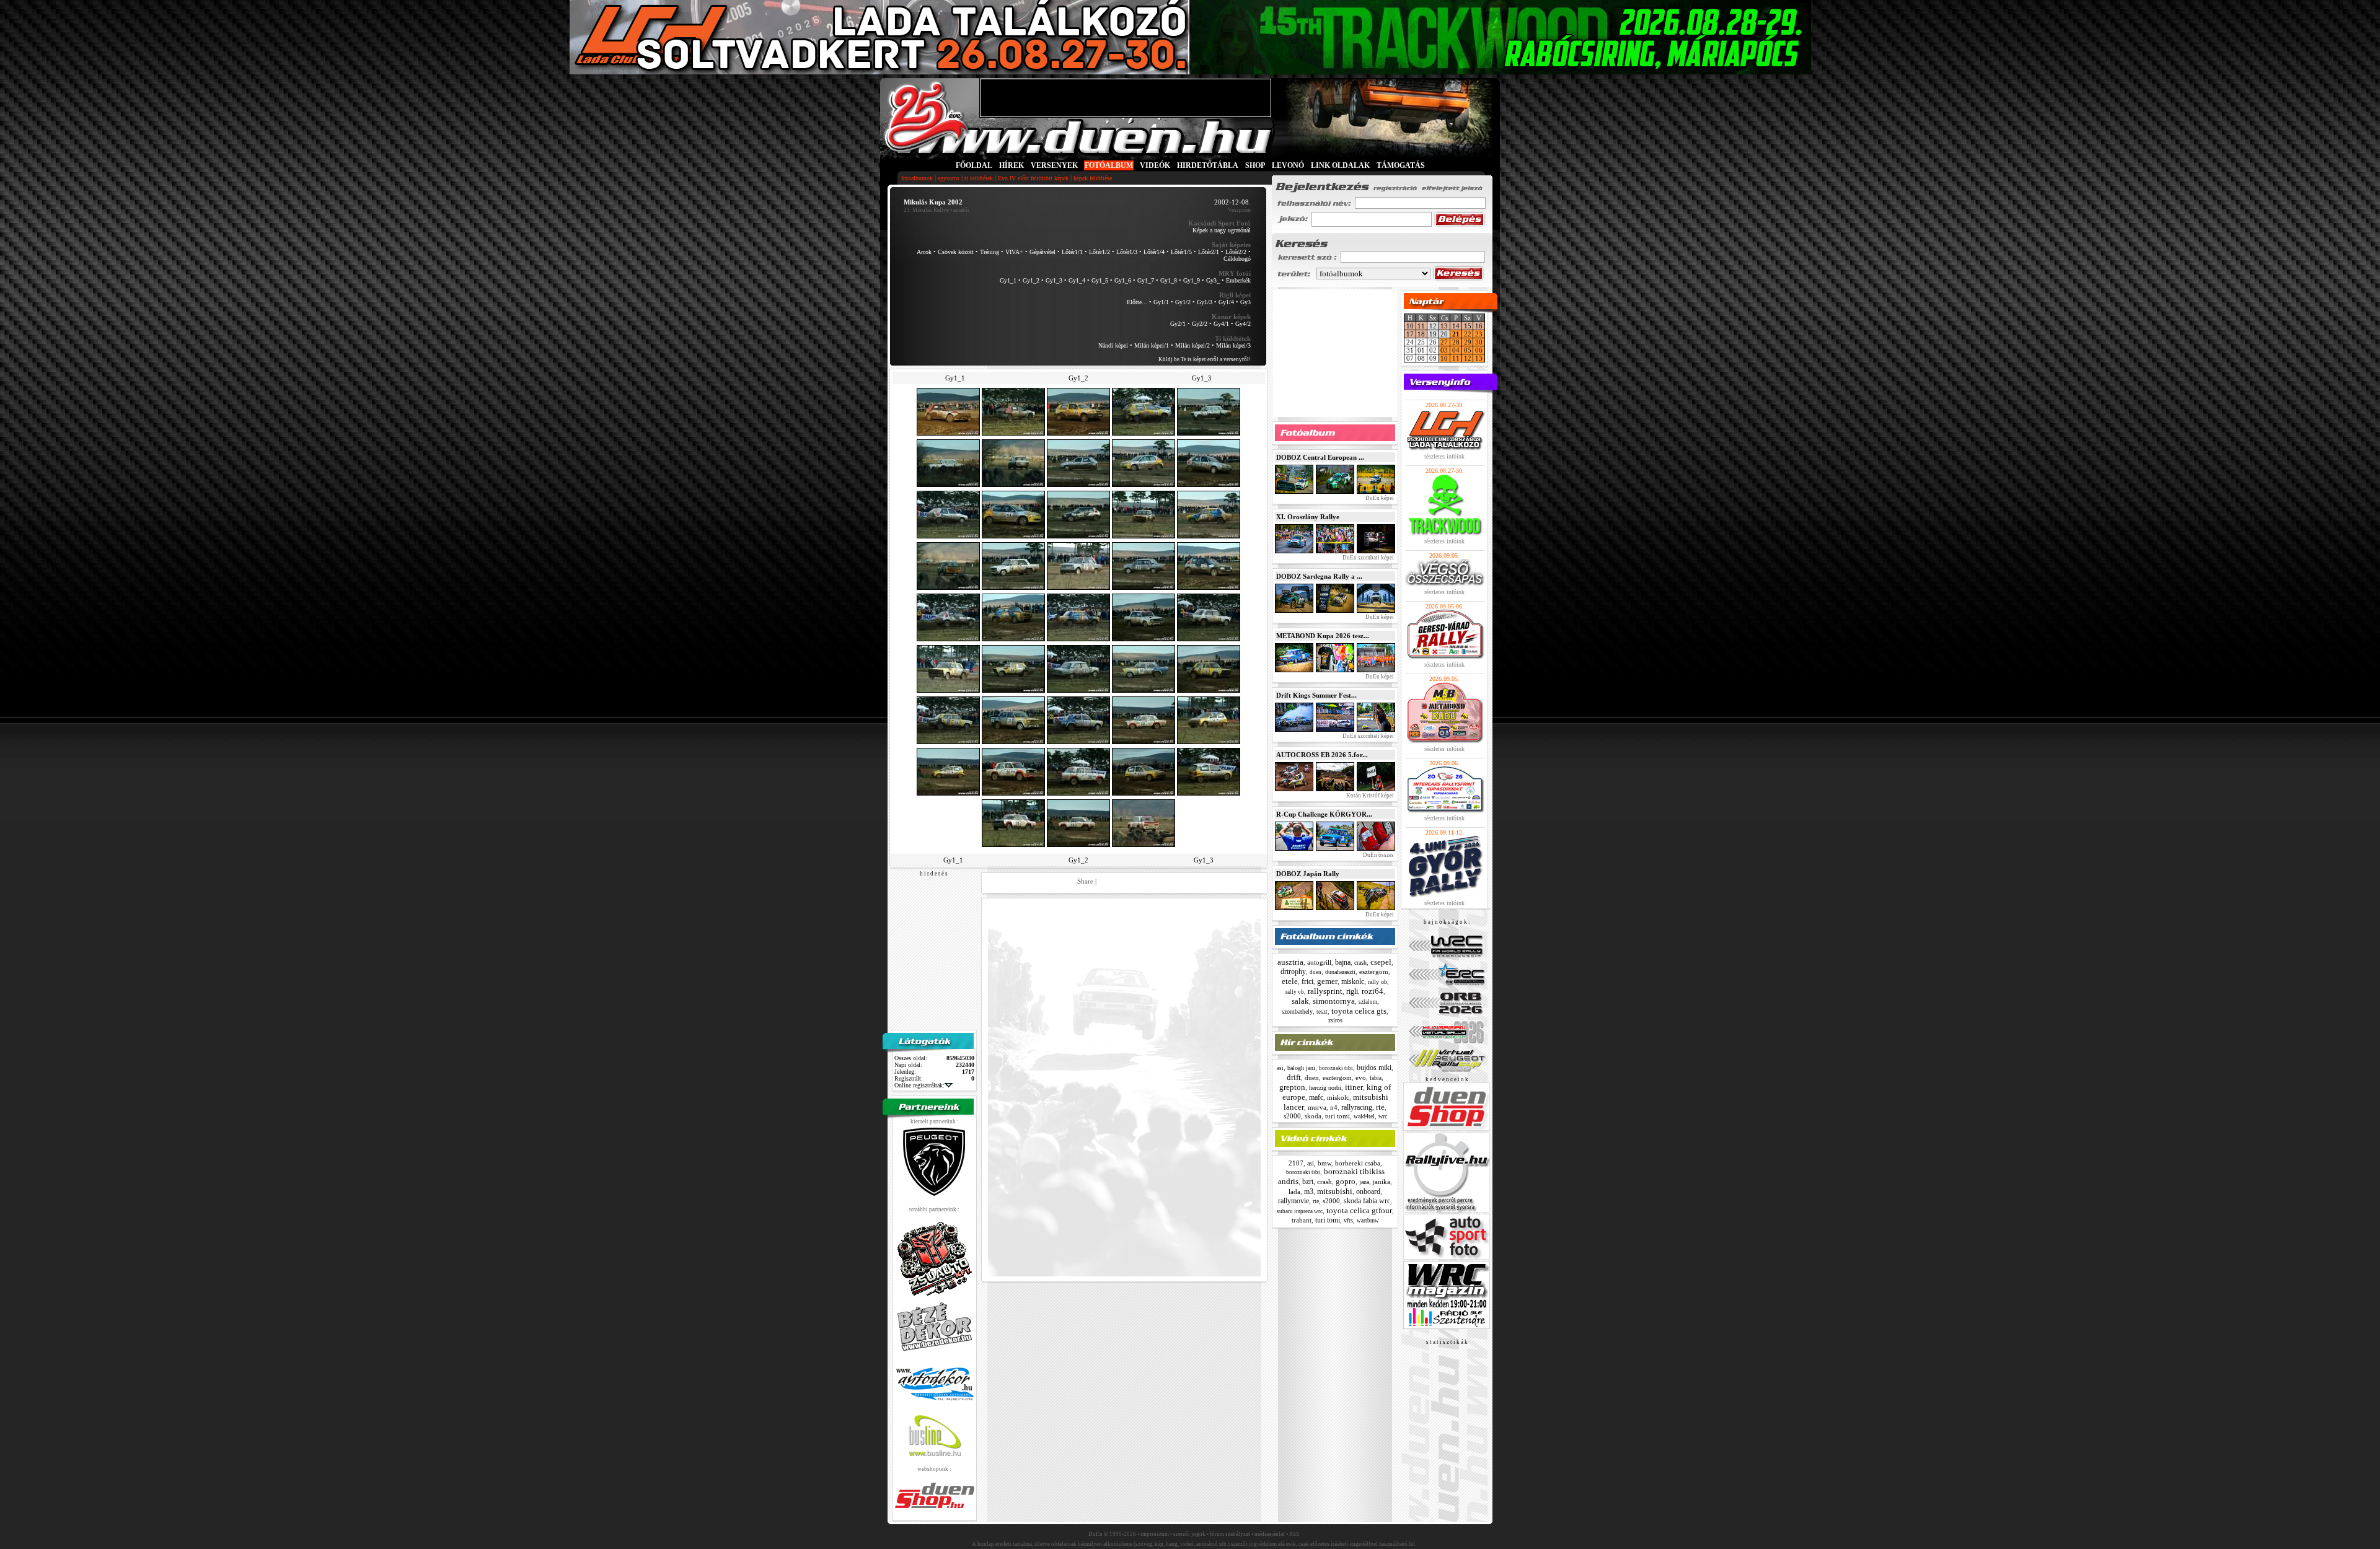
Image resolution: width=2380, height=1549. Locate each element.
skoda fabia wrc (1367, 1201)
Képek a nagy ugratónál (1222, 230)
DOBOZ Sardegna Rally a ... (1319, 576)
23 (1479, 334)
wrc (1383, 1116)
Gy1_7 (1146, 280)
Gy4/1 (1221, 324)
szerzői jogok (1189, 1534)
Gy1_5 (1100, 280)
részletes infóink (1444, 456)
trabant (1302, 1220)
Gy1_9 (1192, 280)
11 (1421, 326)
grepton (1292, 1087)
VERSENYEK (1054, 165)
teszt (1322, 1012)
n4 (1334, 1107)
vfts (1348, 1220)
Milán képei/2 (1192, 345)
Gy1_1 (1008, 280)
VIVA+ (1014, 252)
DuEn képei (1379, 498)
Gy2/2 (1200, 324)
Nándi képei (1113, 345)
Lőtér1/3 (1127, 252)
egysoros (949, 178)
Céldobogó (1237, 259)
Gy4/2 (1243, 324)
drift (1294, 1077)
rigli (1352, 991)
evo (1361, 1077)
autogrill (1319, 962)
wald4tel (1364, 1116)
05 (1468, 350)
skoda (1313, 1116)
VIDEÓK (1155, 165)
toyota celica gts (1359, 1011)
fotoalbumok (917, 178)
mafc (1316, 1097)
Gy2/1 (1178, 324)
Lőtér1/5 (1181, 252)
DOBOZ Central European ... (1320, 457)
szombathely (1297, 1011)
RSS (1294, 1534)
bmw (1324, 1163)
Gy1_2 (1031, 280)
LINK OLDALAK (1340, 165)
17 (1410, 334)
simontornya (1334, 1001)
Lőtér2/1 (1209, 252)
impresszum (1155, 1534)
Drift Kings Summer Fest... (1316, 695)
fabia (1376, 1078)
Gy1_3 (1054, 280)
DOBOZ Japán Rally (1308, 874)
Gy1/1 (1161, 302)
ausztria (1290, 962)
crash (1360, 963)
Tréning (989, 252)
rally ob (1377, 982)
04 (1456, 350)
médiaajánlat (1270, 1534)
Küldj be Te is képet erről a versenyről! (1205, 359)
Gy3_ (1213, 280)
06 (1479, 350)
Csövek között (956, 252)
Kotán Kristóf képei (1369, 796)
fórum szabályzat (1230, 1534)
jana (1364, 1182)
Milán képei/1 (1152, 345)
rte (1380, 1107)
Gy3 (1245, 302)
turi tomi (1338, 1116)
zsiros (1335, 1020)
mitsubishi (1335, 1191)
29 (1468, 342)
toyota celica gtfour (1359, 1210)
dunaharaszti (1340, 972)
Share (1085, 881)
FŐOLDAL (974, 165)
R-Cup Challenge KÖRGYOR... (1324, 814)
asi (1280, 1068)
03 (1444, 350)
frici (1307, 981)
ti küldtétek (979, 178)
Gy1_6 (1123, 280)
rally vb (1295, 992)
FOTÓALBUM (1109, 165)
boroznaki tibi (1336, 1068)
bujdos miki (1374, 1068)
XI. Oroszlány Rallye (1308, 517)
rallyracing (1357, 1107)
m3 (1309, 1191)
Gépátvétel (1042, 252)
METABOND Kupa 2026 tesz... (1323, 636)
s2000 (1292, 1116)
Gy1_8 (1169, 280)
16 (1479, 326)
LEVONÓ (1289, 165)
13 (1444, 326)
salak (1300, 1001)
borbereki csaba (1358, 1163)
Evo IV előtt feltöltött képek (1033, 178)
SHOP (1255, 165)
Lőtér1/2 (1100, 252)
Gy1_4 (1077, 280)
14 (1456, 326)
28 (1456, 342)
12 (1468, 358)
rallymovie (1294, 1201)
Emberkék (1238, 280)
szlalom (1368, 1002)
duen (1316, 972)
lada (1294, 1191)
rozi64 (1373, 991)
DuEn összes (1378, 855)
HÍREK (1011, 165)
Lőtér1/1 (1072, 252)
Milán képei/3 (1233, 345)
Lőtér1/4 (1154, 252)
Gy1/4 (1226, 302)
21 (1456, 334)
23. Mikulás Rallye (926, 210)
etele (1290, 981)
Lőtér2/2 (1236, 252)
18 (1421, 334)
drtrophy (1293, 972)
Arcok (924, 252)
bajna (1343, 962)
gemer (1327, 981)
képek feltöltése (1093, 178)
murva (1317, 1107)
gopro (1346, 1181)
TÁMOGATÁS (1401, 165)
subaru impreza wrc (1300, 1211)
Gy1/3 (1205, 302)
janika (1382, 1182)
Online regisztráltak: (919, 1085)
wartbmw (1368, 1221)
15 (1468, 326)
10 (1410, 326)
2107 (1296, 1163)
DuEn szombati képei (1368, 558)
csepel (1381, 962)
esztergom (1374, 972)
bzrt (1308, 1182)
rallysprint (1325, 991)
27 (1444, 342)
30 (1479, 342)
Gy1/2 (1183, 302)
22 (1468, 334)
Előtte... (1137, 302)
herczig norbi (1325, 1088)
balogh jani (1301, 1068)
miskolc (1353, 981)
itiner (1354, 1087)
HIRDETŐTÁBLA (1208, 165)
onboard (1368, 1191)
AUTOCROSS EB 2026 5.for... (1322, 755)
